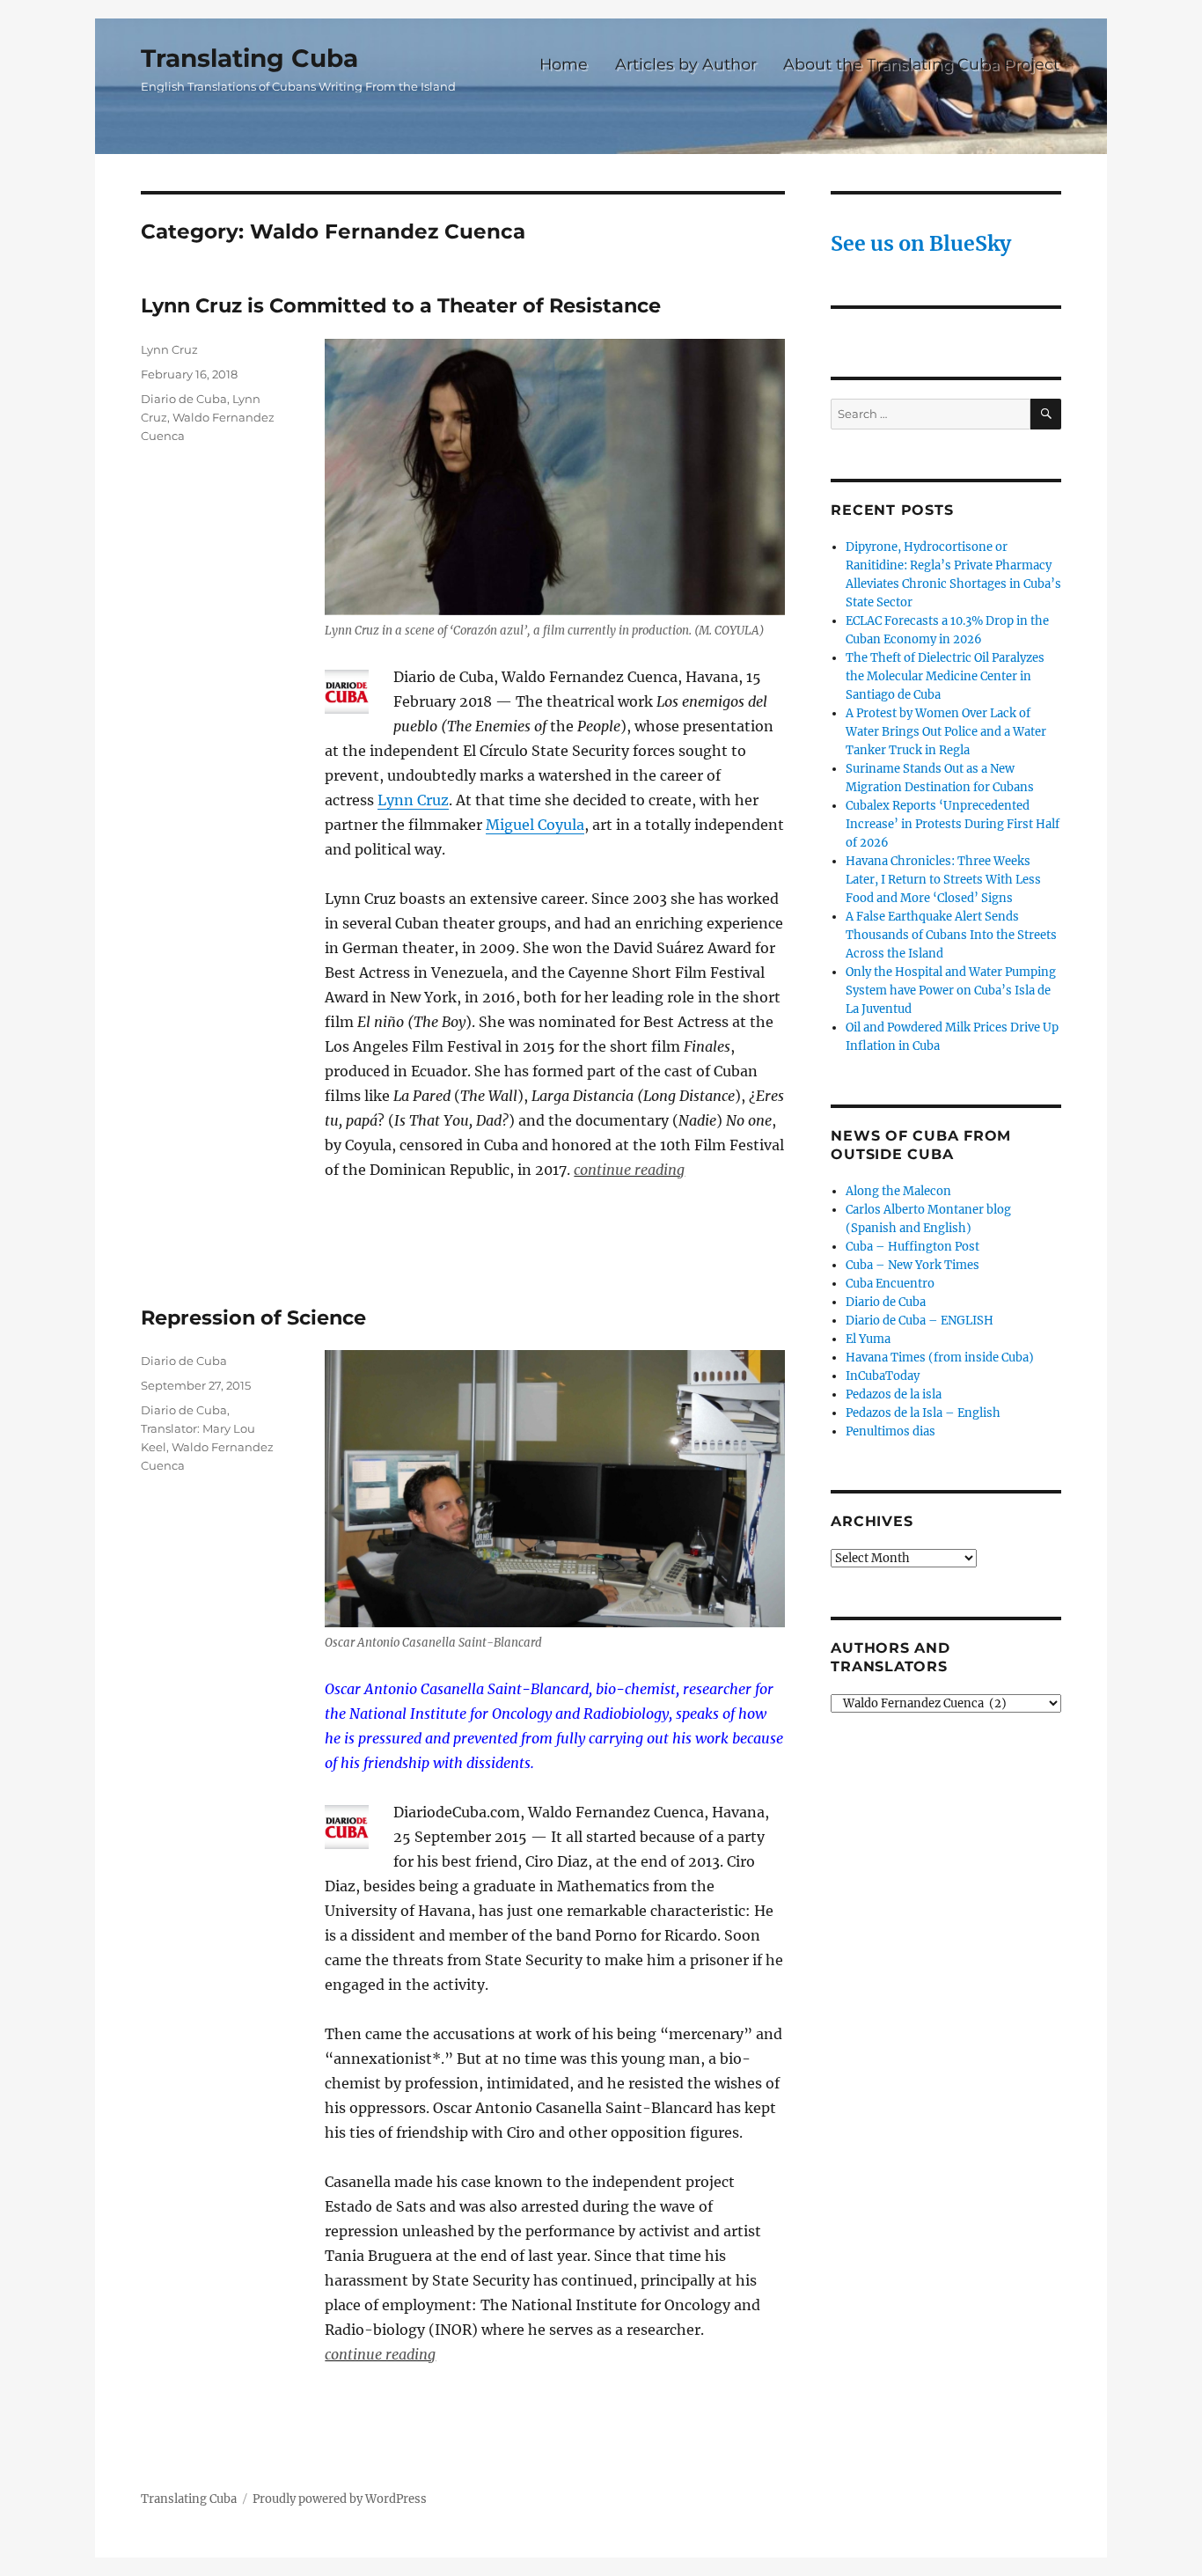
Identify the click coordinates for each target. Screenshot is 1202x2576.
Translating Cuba (249, 58)
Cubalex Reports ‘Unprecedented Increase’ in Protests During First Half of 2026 (953, 824)
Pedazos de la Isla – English (923, 1413)
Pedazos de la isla (894, 1394)
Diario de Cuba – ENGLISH (920, 1321)
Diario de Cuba (184, 399)
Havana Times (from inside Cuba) (940, 1358)
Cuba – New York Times (912, 1265)
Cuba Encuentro (890, 1284)
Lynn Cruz (413, 800)
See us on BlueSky (921, 243)
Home (564, 64)
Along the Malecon (898, 1191)
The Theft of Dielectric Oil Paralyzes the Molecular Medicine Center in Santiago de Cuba (945, 676)
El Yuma (868, 1339)
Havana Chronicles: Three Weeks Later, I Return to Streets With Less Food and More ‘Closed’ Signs (943, 880)
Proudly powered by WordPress (340, 2499)
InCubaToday (883, 1376)
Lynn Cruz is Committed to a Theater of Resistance (401, 305)
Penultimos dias (891, 1431)
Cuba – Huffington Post (912, 1247)
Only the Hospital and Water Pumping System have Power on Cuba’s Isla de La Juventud (951, 991)
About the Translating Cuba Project (921, 64)
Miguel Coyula (535, 825)
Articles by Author (686, 64)
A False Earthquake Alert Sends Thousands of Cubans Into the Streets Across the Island (951, 935)
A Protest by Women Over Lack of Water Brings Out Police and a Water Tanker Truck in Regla (946, 732)
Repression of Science (253, 1317)
